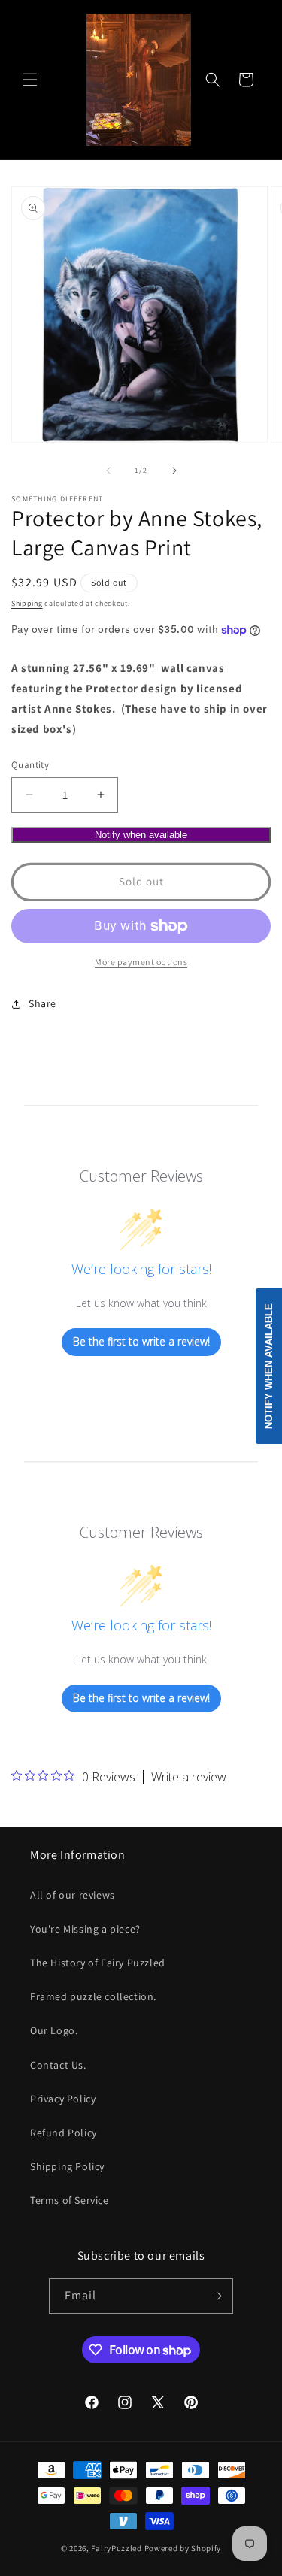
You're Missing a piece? (85, 1929)
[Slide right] (174, 471)
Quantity (30, 765)
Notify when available (141, 835)
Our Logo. (54, 2030)
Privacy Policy (63, 2099)
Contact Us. (58, 2065)
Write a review (189, 1777)
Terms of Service (70, 2200)
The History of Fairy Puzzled (98, 1963)
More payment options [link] (141, 962)
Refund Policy (64, 2133)
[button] (30, 80)
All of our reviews (73, 1895)
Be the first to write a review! (141, 1341)
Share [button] (42, 1003)
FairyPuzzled (116, 2548)
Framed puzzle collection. (93, 1996)
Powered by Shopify (183, 2548)
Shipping (27, 603)
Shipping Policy (67, 2166)
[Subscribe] (216, 2296)
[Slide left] (108, 471)
